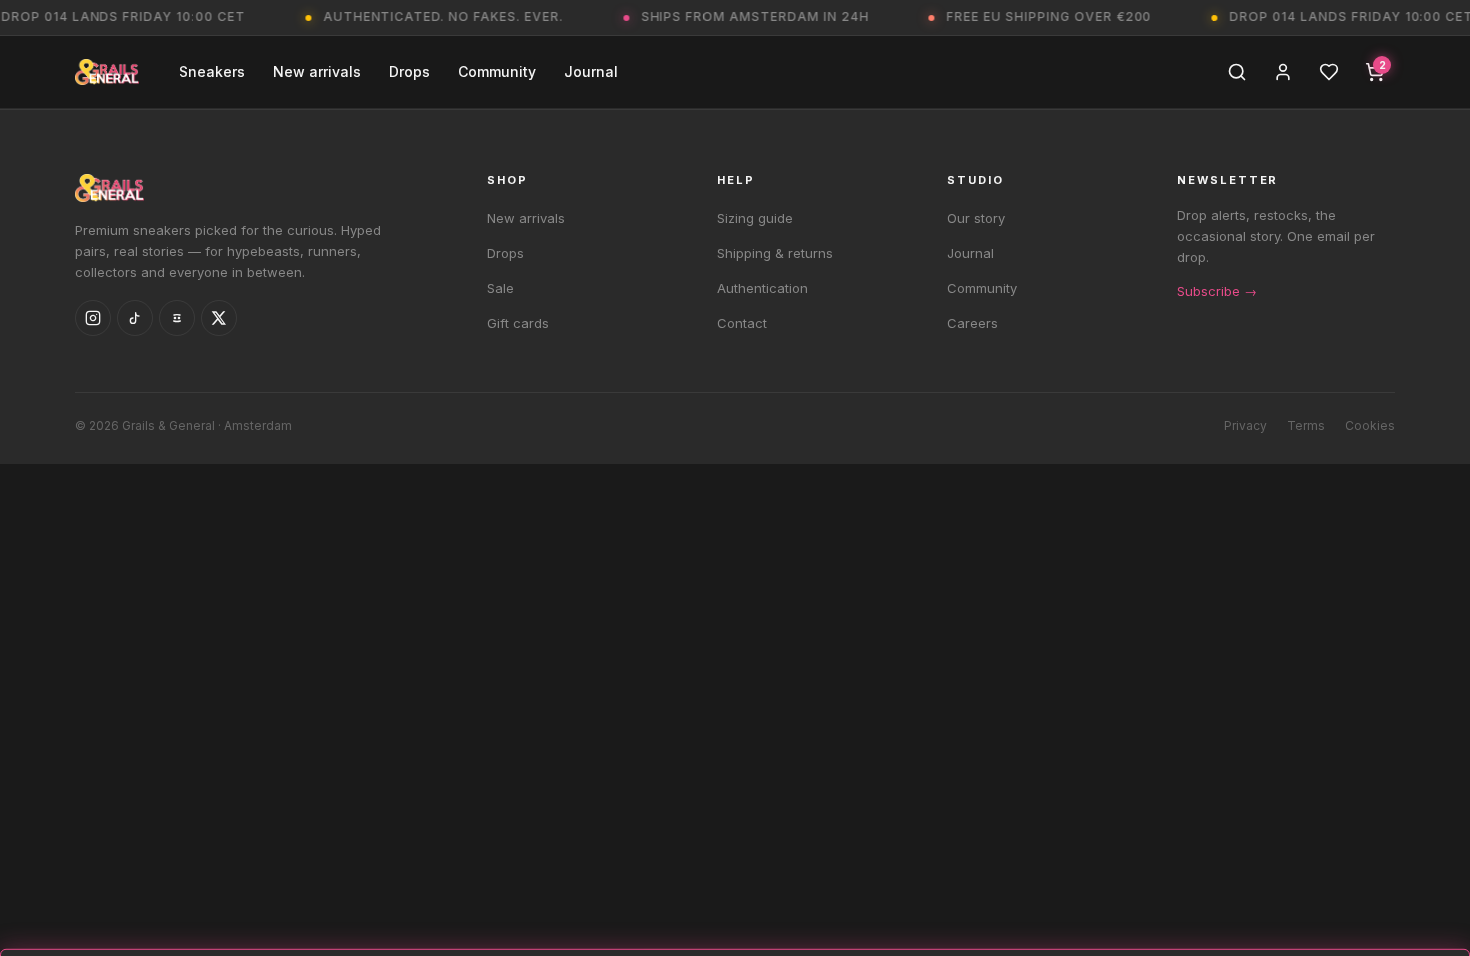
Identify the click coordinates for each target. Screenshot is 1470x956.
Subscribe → (1217, 291)
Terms (1306, 425)
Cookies (1370, 425)
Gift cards (518, 323)
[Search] (1237, 72)
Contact (742, 323)
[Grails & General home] (107, 72)
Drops (409, 71)
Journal (591, 71)
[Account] (1283, 72)
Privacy (1245, 425)
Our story (976, 218)
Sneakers (212, 71)
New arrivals (317, 71)
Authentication (762, 288)
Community (497, 71)
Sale (500, 288)
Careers (972, 323)
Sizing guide (755, 218)
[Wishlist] (1329, 72)
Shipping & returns (775, 253)
